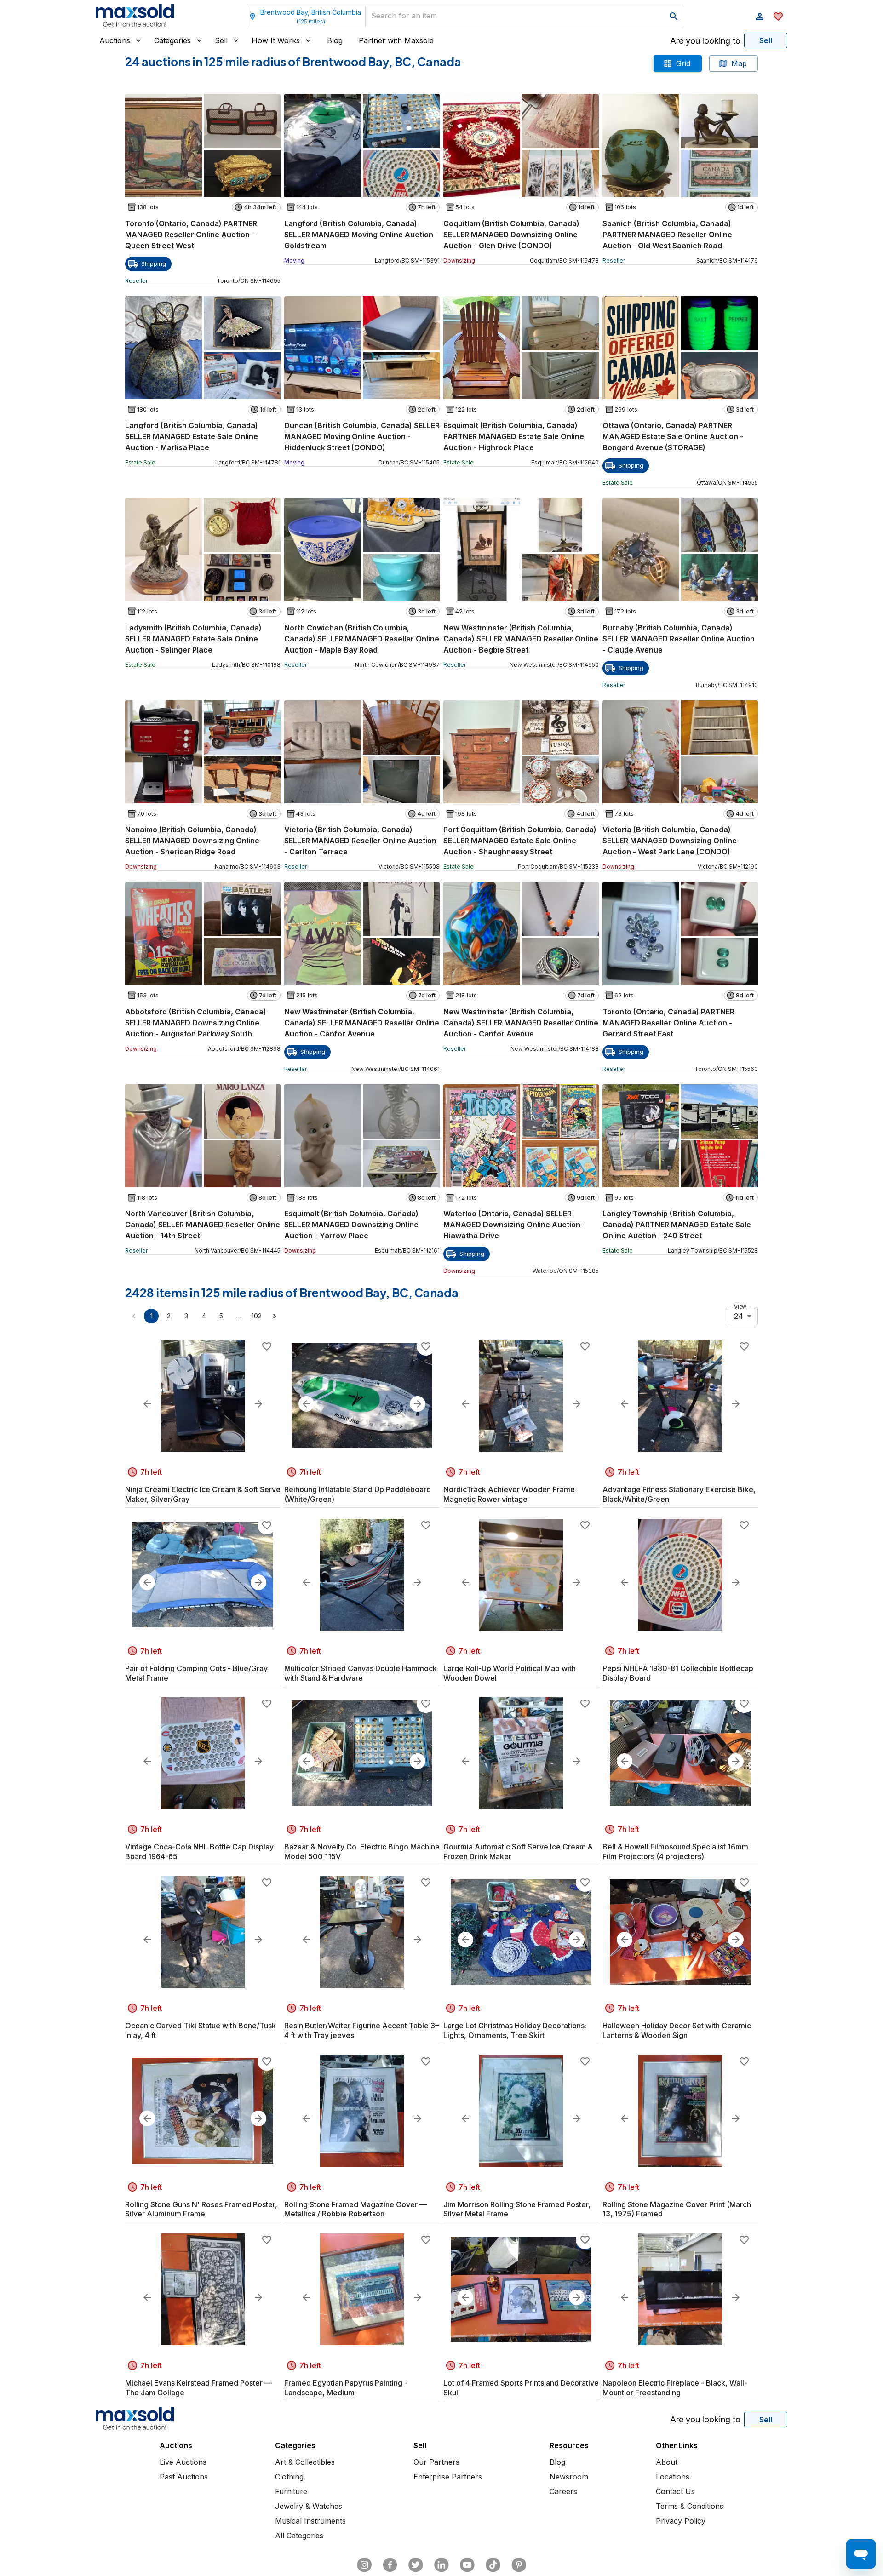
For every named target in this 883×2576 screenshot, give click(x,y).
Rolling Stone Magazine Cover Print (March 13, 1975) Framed (677, 2209)
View (740, 1307)
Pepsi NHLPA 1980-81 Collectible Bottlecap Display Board (678, 1673)
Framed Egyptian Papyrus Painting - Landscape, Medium (346, 2388)
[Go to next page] (275, 1316)
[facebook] (390, 2565)
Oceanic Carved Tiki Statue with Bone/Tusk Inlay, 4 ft (201, 2030)
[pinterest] (519, 2565)
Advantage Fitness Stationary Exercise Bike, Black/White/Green (679, 1494)
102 (257, 1316)
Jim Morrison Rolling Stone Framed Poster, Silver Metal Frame (517, 2209)
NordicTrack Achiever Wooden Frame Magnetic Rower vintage (509, 1494)
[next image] (258, 1404)
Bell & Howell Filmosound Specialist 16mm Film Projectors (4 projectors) (675, 1852)
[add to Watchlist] (267, 1346)
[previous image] (147, 1404)
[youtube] (467, 2565)
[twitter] (416, 2565)
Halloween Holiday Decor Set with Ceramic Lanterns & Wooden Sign (677, 2030)
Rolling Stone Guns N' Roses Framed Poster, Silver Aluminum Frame (201, 2209)
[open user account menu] (760, 17)
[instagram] (364, 2565)
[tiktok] (493, 2565)
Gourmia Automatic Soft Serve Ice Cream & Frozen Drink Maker (518, 1852)
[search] (674, 17)
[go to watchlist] (778, 17)
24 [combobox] (739, 1316)
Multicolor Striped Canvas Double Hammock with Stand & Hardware (361, 1673)
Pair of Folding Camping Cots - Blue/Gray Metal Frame (196, 1673)
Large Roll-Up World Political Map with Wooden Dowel (510, 1673)
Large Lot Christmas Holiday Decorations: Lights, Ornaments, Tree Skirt (515, 2030)
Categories (172, 40)
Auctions (115, 40)
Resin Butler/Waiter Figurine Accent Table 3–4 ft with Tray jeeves (361, 2030)
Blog (335, 40)
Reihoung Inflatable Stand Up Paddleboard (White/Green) (358, 1494)
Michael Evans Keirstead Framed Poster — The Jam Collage (198, 2388)
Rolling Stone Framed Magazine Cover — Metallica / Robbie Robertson (355, 2209)
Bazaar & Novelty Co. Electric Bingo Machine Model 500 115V (362, 1852)
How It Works (276, 40)
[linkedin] (441, 2565)
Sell (221, 40)
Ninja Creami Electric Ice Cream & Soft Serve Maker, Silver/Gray (203, 1494)
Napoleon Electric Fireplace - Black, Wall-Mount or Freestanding (675, 2388)
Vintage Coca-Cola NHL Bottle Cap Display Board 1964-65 (199, 1852)
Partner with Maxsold (396, 40)
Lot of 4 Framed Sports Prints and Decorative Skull (521, 2388)
